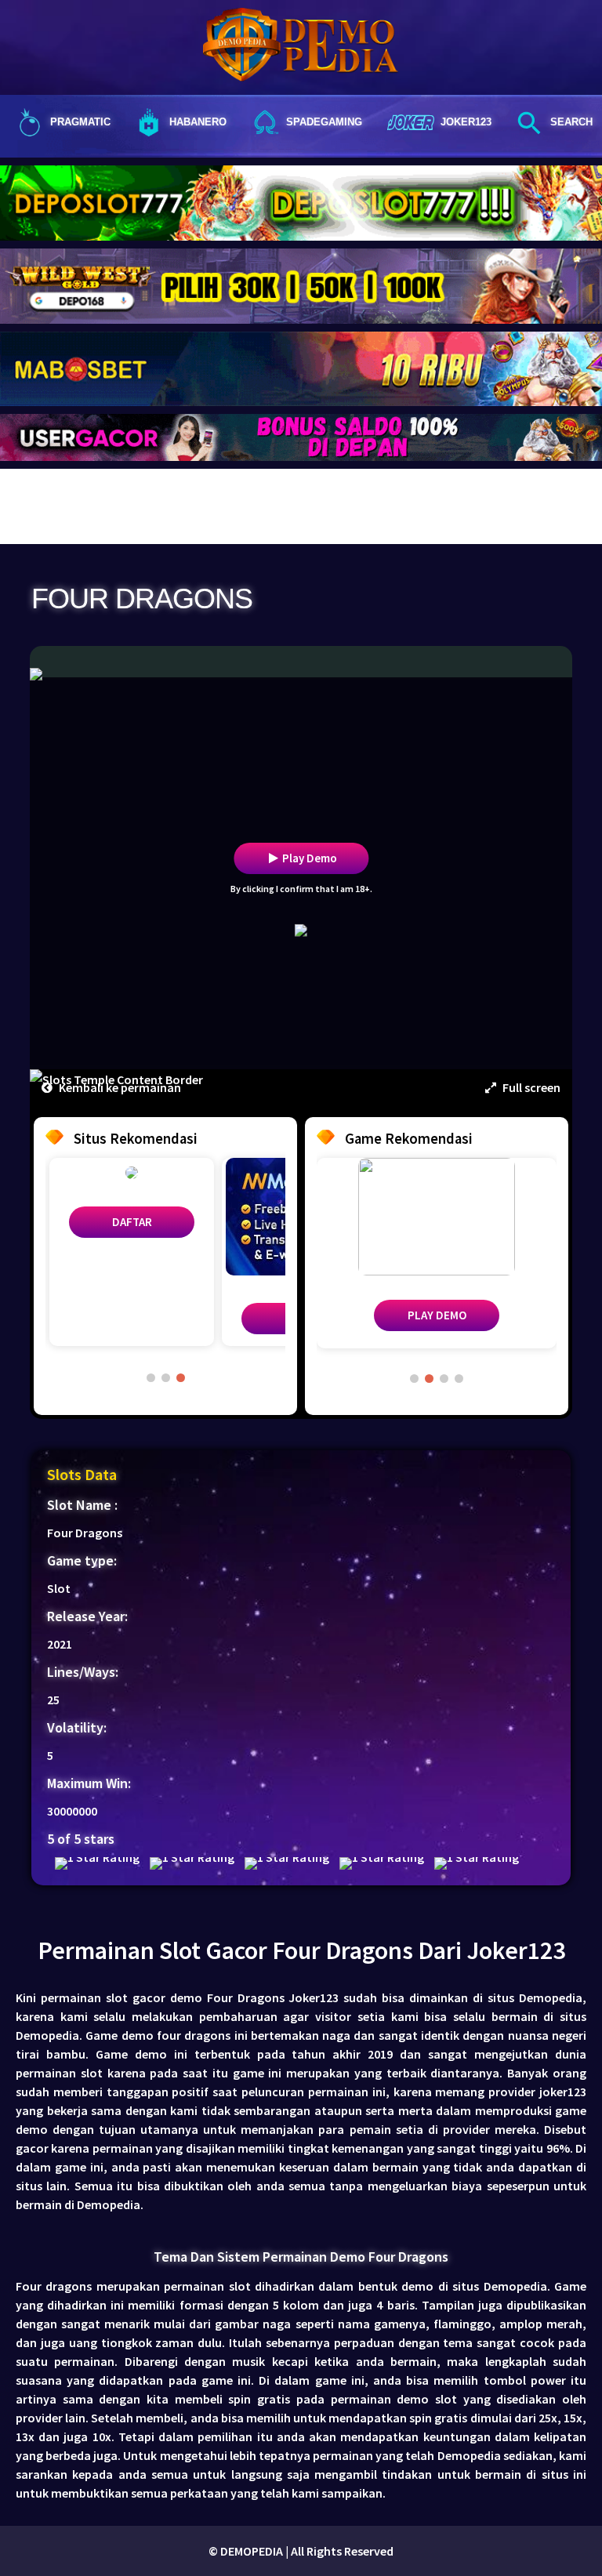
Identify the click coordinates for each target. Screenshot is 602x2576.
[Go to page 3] (181, 1378)
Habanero (198, 122)
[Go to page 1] (151, 1378)
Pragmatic (80, 122)
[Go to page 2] (166, 1378)
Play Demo (310, 858)
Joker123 (466, 122)
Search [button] (571, 122)
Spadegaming (324, 122)
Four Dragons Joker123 (273, 1997)
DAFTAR (132, 1222)
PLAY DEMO (437, 1315)
